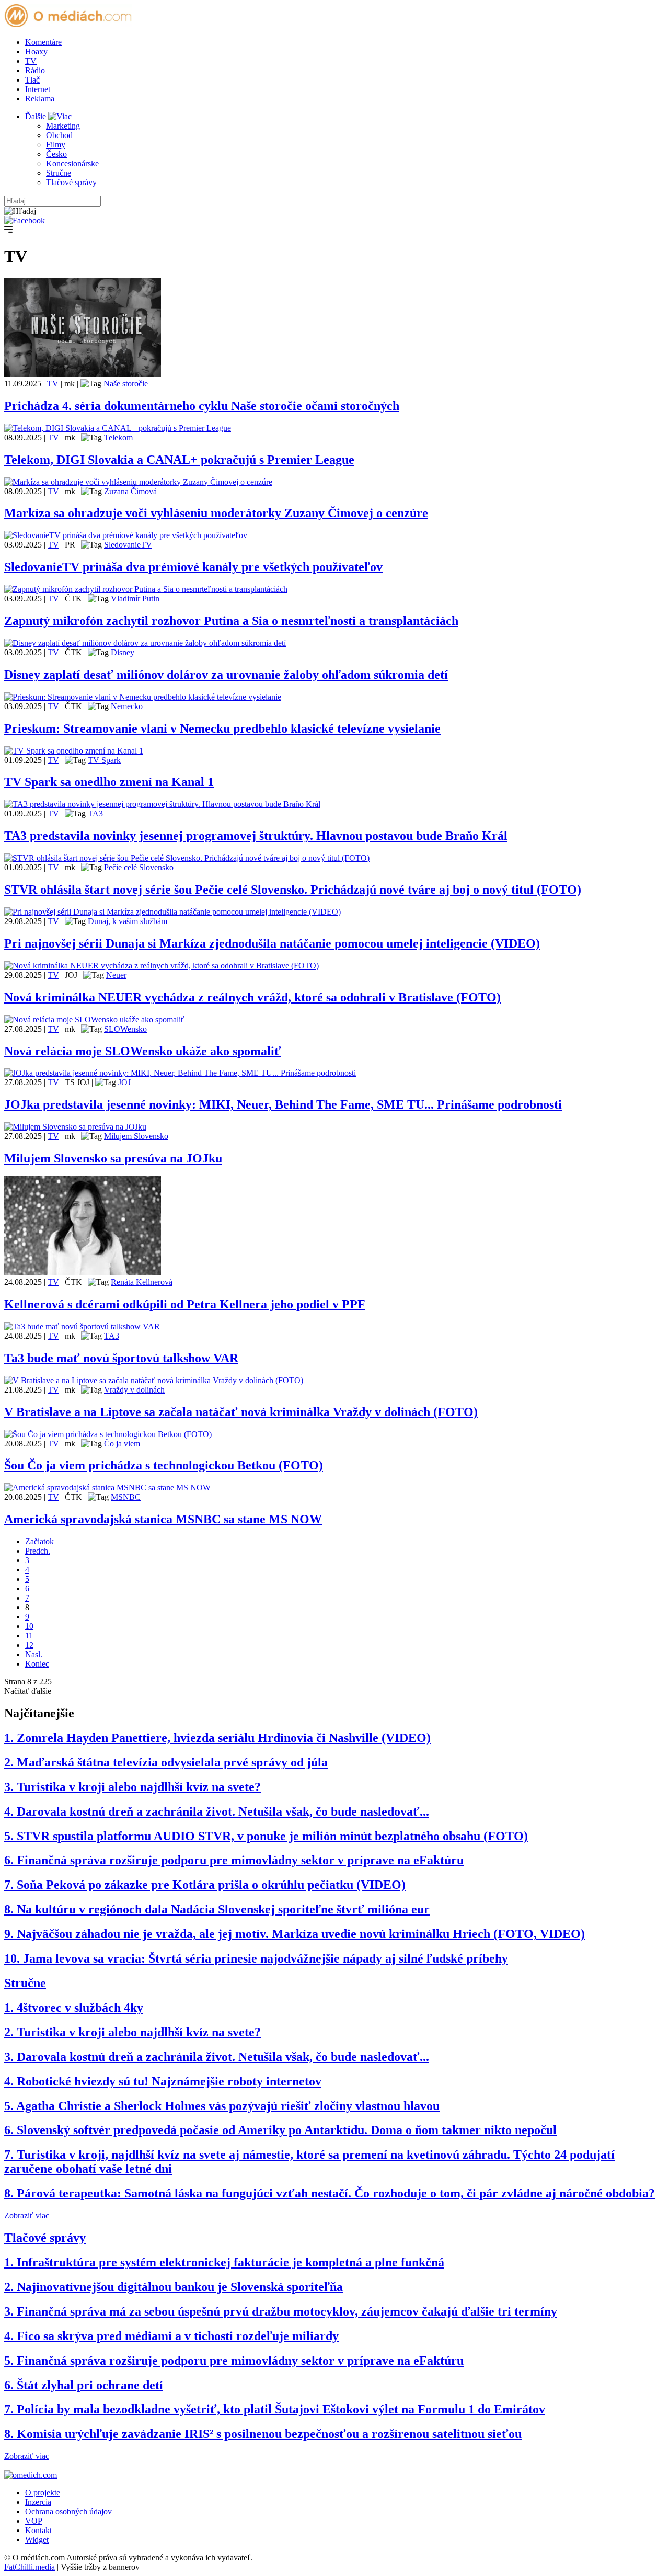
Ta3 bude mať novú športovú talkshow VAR (121, 1358)
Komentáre (43, 42)
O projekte (43, 2493)
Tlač (32, 80)
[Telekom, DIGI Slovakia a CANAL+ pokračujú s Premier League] (118, 428)
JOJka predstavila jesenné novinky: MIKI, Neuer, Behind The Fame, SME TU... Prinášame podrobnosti (283, 1104)
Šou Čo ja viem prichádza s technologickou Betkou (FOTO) (164, 1465)
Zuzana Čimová (130, 491)
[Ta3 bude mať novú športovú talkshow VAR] (82, 1326)
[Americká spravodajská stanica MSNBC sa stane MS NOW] (107, 1488)
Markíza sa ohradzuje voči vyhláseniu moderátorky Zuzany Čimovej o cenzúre (216, 513)
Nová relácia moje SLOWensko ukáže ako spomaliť (143, 1051)
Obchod (59, 135)
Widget (37, 2540)
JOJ (124, 1082)
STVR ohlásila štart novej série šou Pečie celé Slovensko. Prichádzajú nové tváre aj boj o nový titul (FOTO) (293, 890)
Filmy (56, 145)
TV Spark (104, 760)
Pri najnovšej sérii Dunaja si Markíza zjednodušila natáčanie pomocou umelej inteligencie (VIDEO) (272, 943)
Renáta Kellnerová (142, 1282)
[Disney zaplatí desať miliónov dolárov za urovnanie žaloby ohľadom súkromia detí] (145, 643)
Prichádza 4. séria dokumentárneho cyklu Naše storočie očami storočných (202, 406)
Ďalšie (37, 116)
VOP (34, 2521)
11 (29, 1635)
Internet (38, 89)
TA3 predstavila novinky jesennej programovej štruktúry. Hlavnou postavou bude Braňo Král (256, 836)
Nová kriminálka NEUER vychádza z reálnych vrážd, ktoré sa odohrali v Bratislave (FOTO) (252, 997)
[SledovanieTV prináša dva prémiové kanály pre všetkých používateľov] (126, 535)
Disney (123, 652)
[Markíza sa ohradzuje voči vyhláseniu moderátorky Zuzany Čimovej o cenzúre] (138, 482)
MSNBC (126, 1497)
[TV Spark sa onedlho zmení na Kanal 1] (74, 751)
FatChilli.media (30, 2567)
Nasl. (34, 1654)
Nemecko (127, 706)
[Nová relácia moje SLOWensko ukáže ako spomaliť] (94, 1019)
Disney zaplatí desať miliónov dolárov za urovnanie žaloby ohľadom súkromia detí (226, 675)
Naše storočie (126, 384)
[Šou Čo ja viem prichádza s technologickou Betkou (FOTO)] (108, 1434)
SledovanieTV (128, 545)
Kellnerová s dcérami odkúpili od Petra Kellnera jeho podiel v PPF (185, 1304)
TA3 (95, 813)
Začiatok (39, 1541)
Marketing (63, 126)
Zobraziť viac (27, 2215)
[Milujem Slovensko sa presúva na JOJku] (75, 1127)
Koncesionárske (72, 163)
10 (29, 1626)
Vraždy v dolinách (134, 1390)
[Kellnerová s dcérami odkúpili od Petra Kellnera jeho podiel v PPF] (83, 1273)
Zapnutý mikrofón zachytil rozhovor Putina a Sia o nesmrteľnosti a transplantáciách (231, 621)
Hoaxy (36, 52)
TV (31, 61)
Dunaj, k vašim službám (128, 921)
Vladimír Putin (135, 599)
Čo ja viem (122, 1444)
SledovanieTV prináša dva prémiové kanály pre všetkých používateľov (193, 567)
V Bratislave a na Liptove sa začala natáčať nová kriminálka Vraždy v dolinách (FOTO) (241, 1412)
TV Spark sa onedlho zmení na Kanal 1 (109, 782)
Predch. (38, 1551)
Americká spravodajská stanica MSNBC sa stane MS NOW (163, 1519)
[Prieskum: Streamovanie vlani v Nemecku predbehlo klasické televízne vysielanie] (143, 697)
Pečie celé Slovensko (139, 867)
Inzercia (38, 2502)
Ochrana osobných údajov (68, 2511)
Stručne (59, 173)
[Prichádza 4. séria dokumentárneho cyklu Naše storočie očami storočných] (83, 374)
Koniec (37, 1664)
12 (29, 1645)
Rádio (35, 70)
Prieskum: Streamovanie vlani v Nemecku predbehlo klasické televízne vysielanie (222, 728)
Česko (56, 154)
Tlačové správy (71, 182)
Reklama (40, 99)
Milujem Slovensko (136, 1136)
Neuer (116, 975)
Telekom (118, 437)
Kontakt (38, 2530)
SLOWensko (125, 1029)
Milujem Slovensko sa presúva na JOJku (113, 1158)
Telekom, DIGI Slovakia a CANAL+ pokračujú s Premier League (179, 460)
